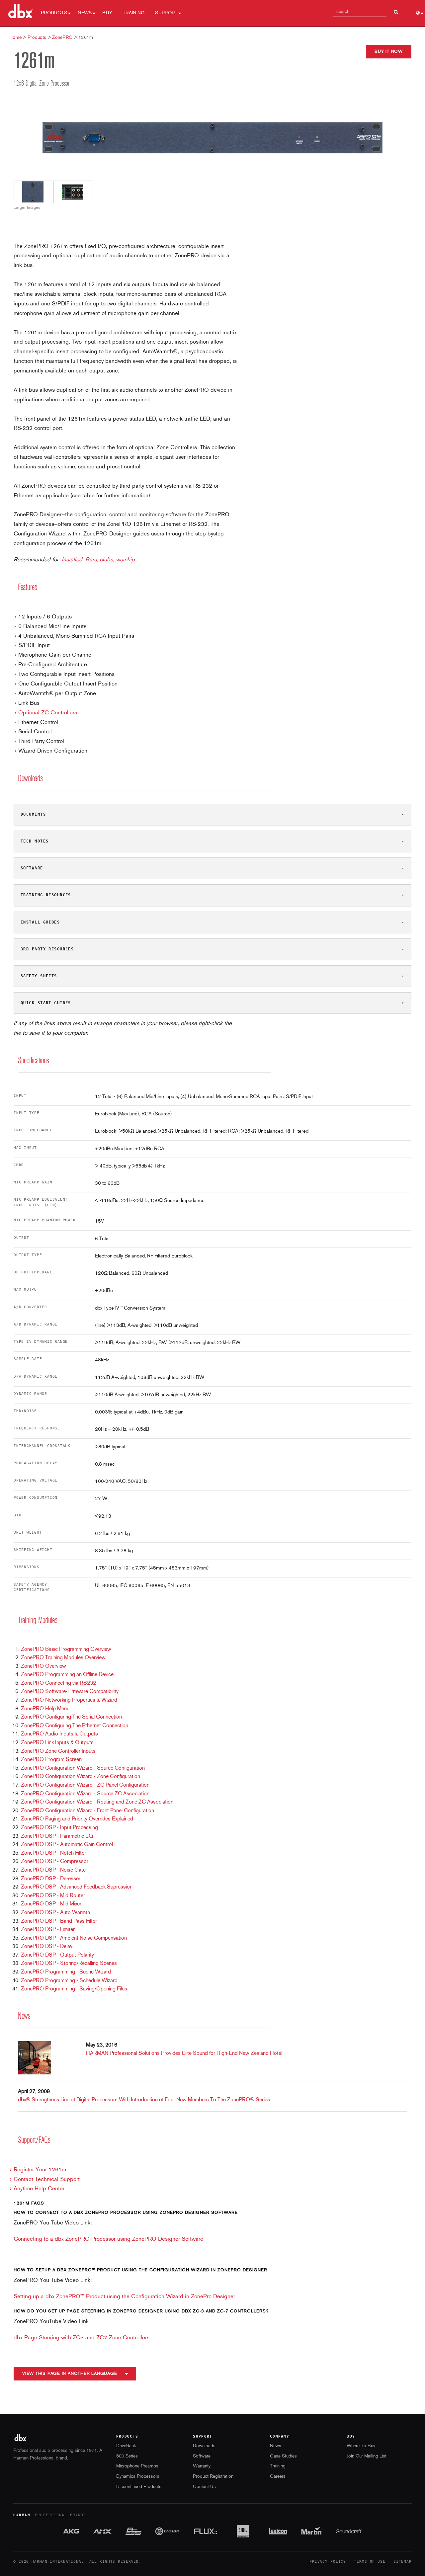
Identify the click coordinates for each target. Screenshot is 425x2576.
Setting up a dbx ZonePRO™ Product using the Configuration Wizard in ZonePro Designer (124, 2297)
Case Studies (283, 2456)
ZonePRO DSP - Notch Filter (53, 1853)
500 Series (127, 2456)
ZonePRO (62, 38)
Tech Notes (35, 841)
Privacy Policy (328, 2562)
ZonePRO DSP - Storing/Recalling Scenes (69, 1964)
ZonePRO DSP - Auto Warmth (55, 1913)
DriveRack (126, 2446)
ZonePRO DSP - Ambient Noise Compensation (74, 1938)
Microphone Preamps (137, 2466)
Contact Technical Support (47, 2179)
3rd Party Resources (47, 949)
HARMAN (22, 2515)
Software (32, 868)
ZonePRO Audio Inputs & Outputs (59, 1734)
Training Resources (46, 895)
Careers (278, 2477)
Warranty (202, 2466)
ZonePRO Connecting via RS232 (58, 1683)
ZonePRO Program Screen (51, 1760)
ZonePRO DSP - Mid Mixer (51, 1904)
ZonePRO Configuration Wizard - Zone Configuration (81, 1777)
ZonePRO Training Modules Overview (63, 1658)
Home (15, 38)
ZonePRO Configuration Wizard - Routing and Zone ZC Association (97, 1802)
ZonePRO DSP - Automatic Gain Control (67, 1845)
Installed (72, 560)
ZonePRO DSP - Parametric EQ (57, 1836)
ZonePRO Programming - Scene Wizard (66, 1972)
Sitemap (403, 2562)
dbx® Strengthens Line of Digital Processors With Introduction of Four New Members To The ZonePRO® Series (144, 2100)
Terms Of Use (370, 2562)
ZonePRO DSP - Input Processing (59, 1828)
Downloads (204, 2446)
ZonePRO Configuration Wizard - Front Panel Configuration (87, 1811)
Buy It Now (389, 52)
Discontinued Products (139, 2487)
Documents (33, 814)
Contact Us (204, 2487)
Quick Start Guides (46, 1003)
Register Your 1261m (40, 2170)
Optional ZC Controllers (48, 713)
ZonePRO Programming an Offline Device (67, 1675)
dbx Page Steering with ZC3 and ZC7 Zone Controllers (82, 2338)
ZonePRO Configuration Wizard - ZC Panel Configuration (85, 1785)
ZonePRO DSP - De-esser (51, 1879)
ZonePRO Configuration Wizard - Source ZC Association (85, 1794)
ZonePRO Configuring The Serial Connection (71, 1717)
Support (166, 13)
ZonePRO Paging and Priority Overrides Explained (77, 1819)
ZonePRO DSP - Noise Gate (53, 1870)
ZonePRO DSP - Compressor (55, 1862)
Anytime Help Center (39, 2189)
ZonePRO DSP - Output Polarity (57, 1955)
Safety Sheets (39, 976)
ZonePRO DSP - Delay (47, 1947)
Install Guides (40, 922)
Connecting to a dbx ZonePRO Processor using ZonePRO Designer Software (108, 2239)
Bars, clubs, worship (110, 560)
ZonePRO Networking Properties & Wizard (69, 1700)
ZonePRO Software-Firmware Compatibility (70, 1692)
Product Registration (213, 2477)
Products (54, 13)
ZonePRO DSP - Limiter (48, 1930)
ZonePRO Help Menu (45, 1709)
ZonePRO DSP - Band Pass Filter (59, 1921)
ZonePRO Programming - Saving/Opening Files (74, 1989)
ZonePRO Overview (43, 1666)
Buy (107, 13)
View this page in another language (70, 2374)
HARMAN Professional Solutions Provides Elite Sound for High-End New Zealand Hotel (184, 2053)
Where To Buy (361, 2446)
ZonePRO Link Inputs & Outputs (57, 1743)
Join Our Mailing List (367, 2456)
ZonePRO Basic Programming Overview (66, 1650)
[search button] (396, 9)
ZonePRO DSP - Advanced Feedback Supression (77, 1887)
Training (134, 13)
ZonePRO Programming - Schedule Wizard (69, 1981)
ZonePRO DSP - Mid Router (53, 1896)
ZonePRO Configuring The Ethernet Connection (75, 1726)
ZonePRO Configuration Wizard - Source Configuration (83, 1768)
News (85, 13)
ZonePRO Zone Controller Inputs (58, 1751)
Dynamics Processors (138, 2477)
